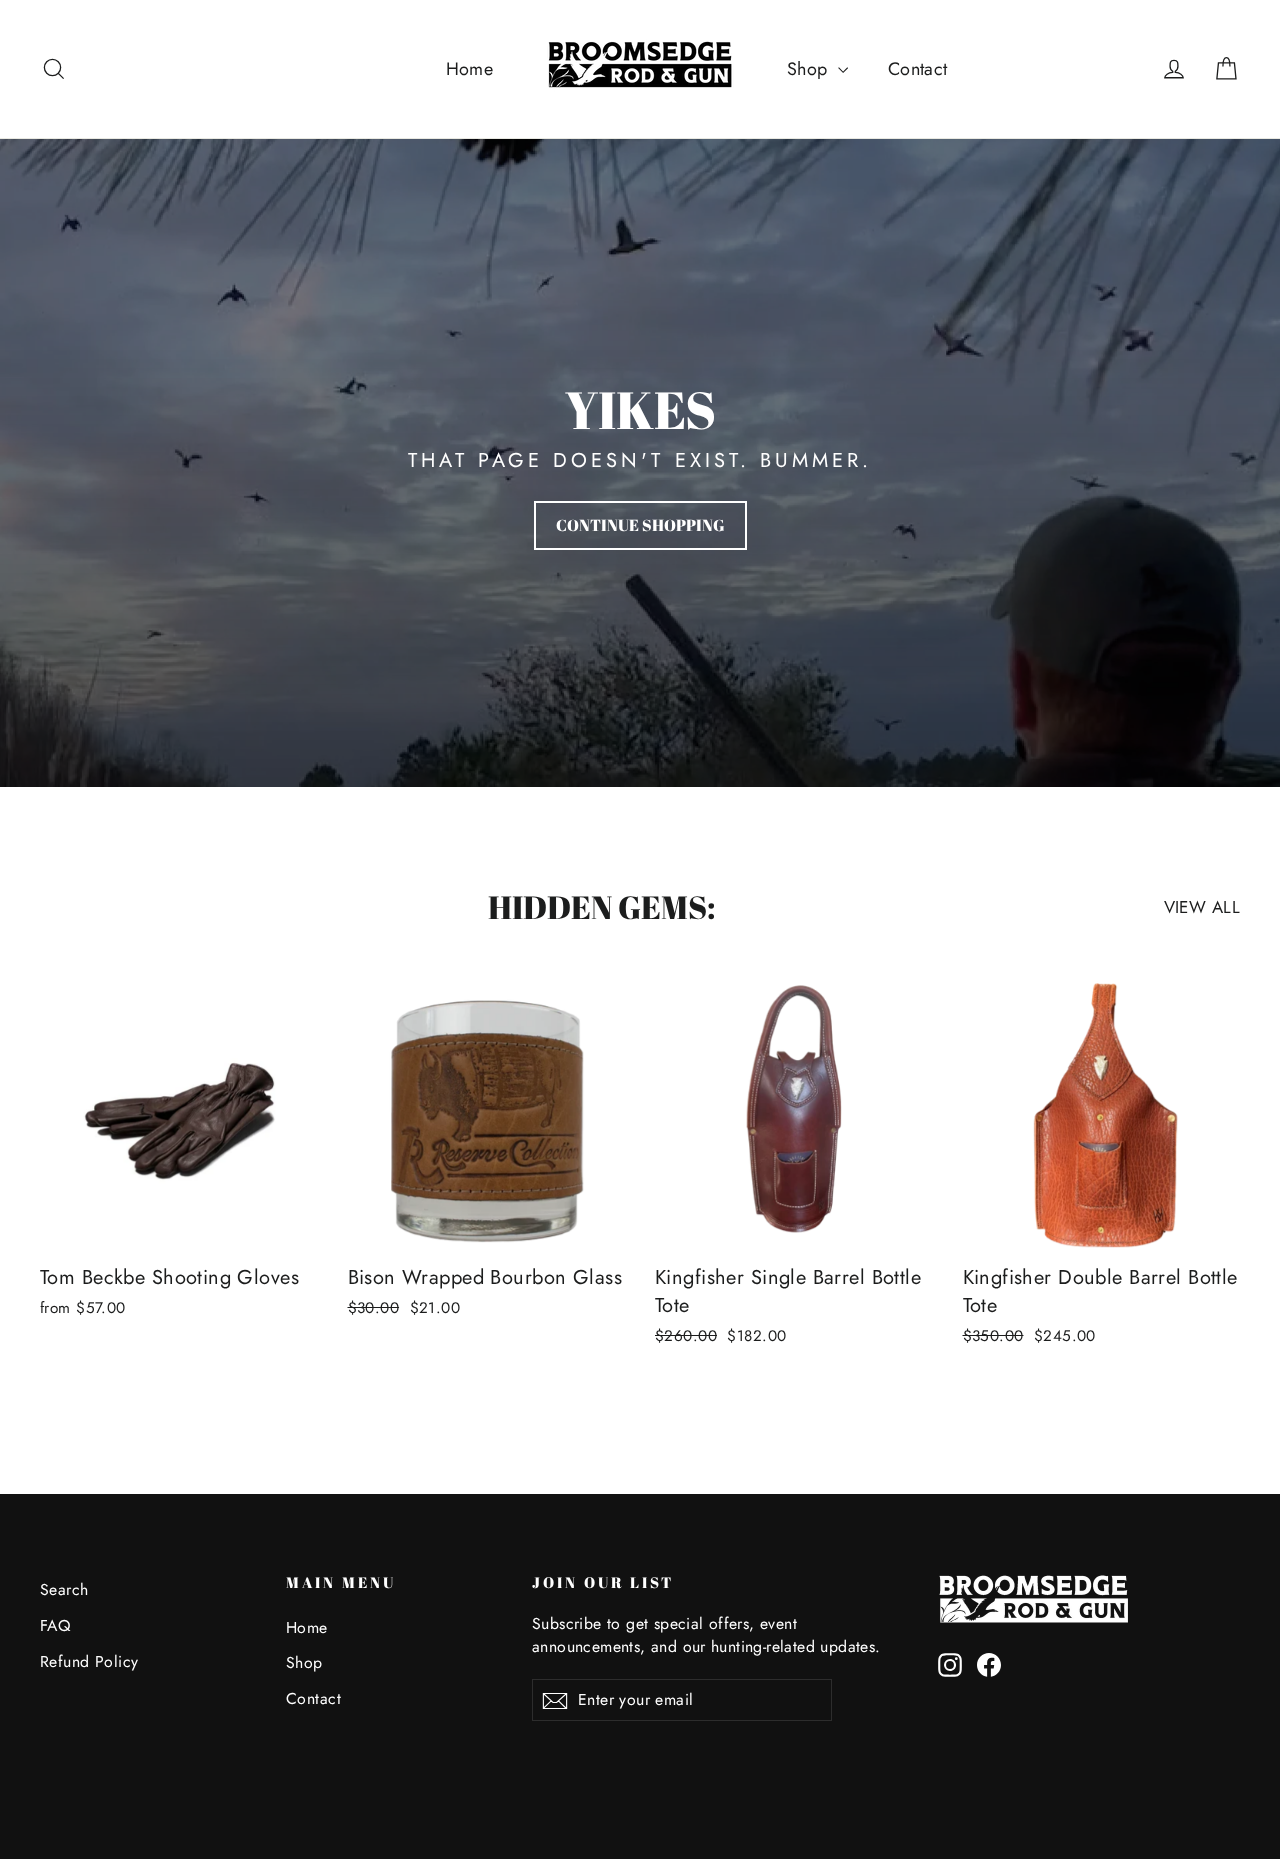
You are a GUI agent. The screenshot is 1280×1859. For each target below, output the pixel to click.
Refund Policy (89, 1661)
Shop (810, 69)
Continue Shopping (640, 525)
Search (64, 1589)
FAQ (55, 1625)
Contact (918, 69)
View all (1202, 907)
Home (470, 69)
